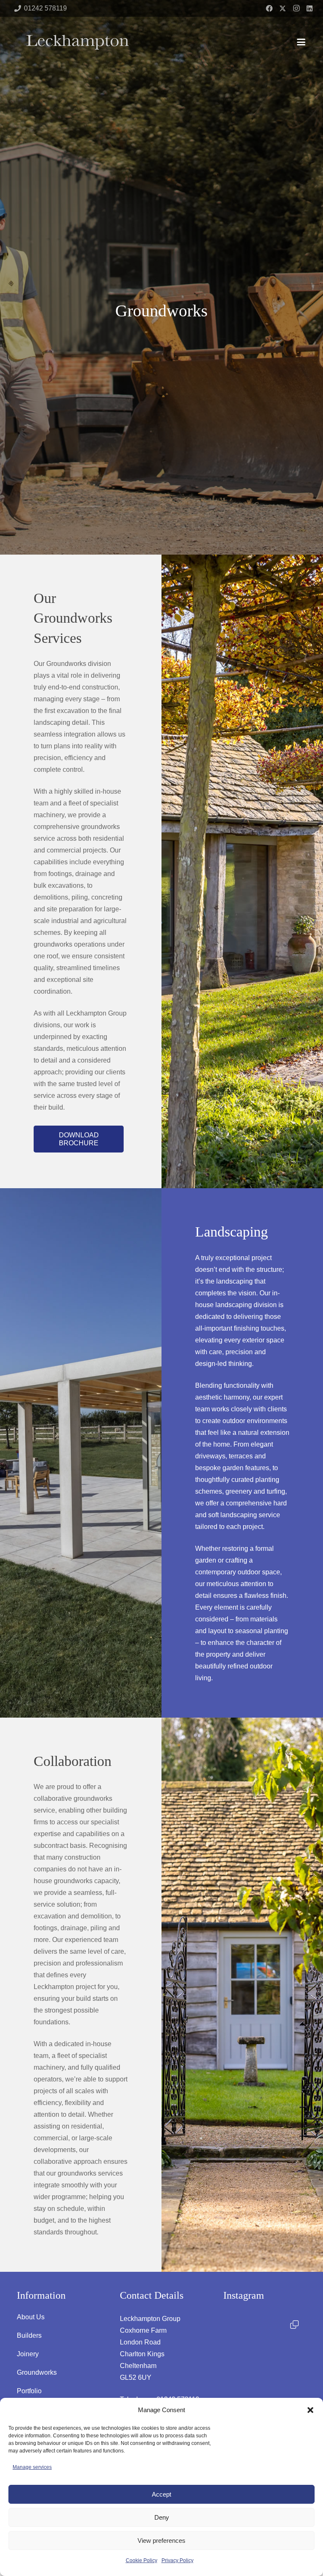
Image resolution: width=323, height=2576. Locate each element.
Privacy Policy (177, 2560)
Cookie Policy (142, 2560)
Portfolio (29, 2391)
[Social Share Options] (232, 2389)
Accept (161, 2494)
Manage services (32, 2467)
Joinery (28, 2354)
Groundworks (37, 2372)
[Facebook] (269, 8)
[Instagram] (296, 8)
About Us (31, 2317)
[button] (310, 2410)
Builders (29, 2335)
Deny (162, 2517)
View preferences (161, 2540)
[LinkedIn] (310, 8)
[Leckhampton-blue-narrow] (78, 42)
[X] (283, 8)
